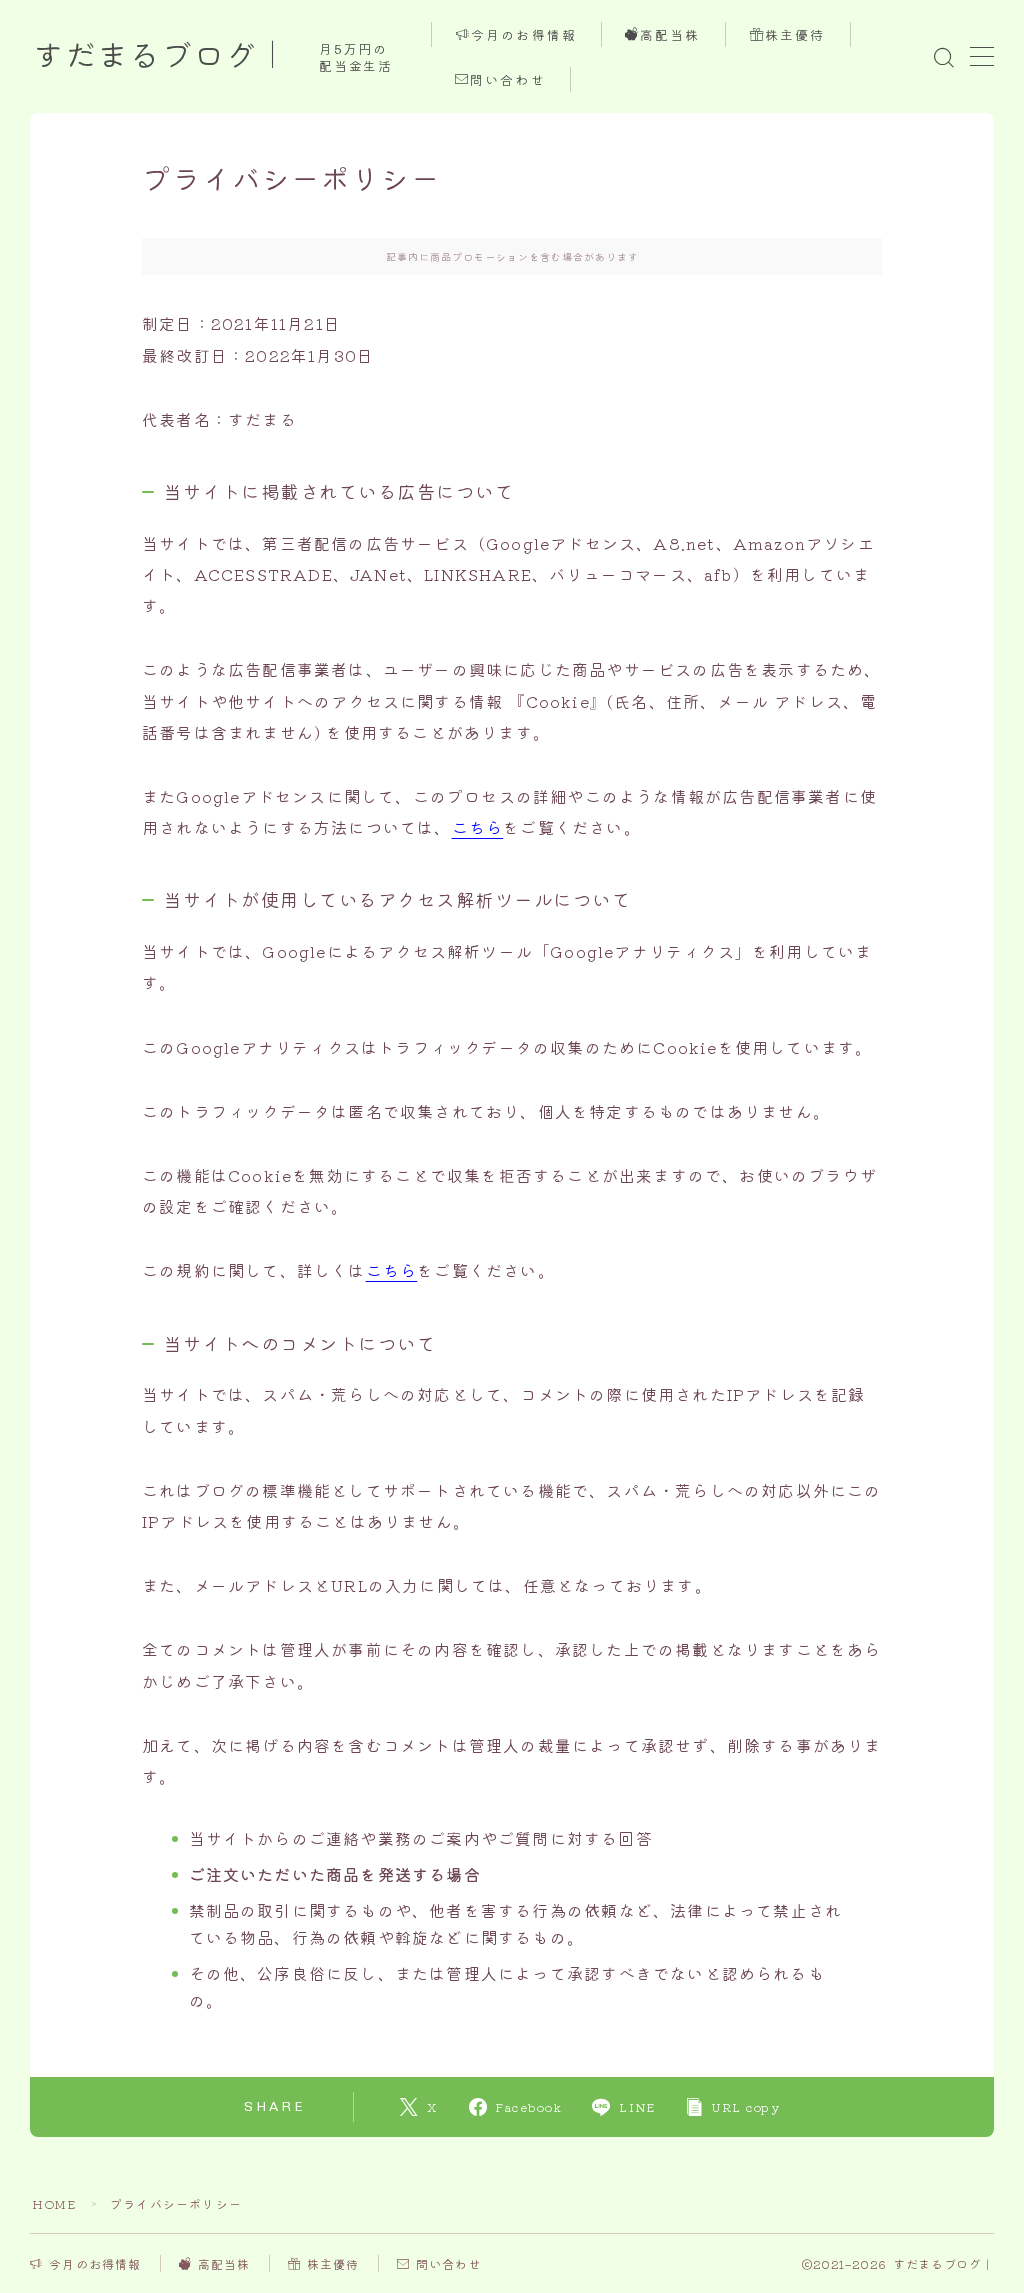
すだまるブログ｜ (161, 57)
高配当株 (671, 35)
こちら (478, 827)
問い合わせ (508, 80)
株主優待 (795, 35)
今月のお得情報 (524, 35)
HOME (54, 2203)
